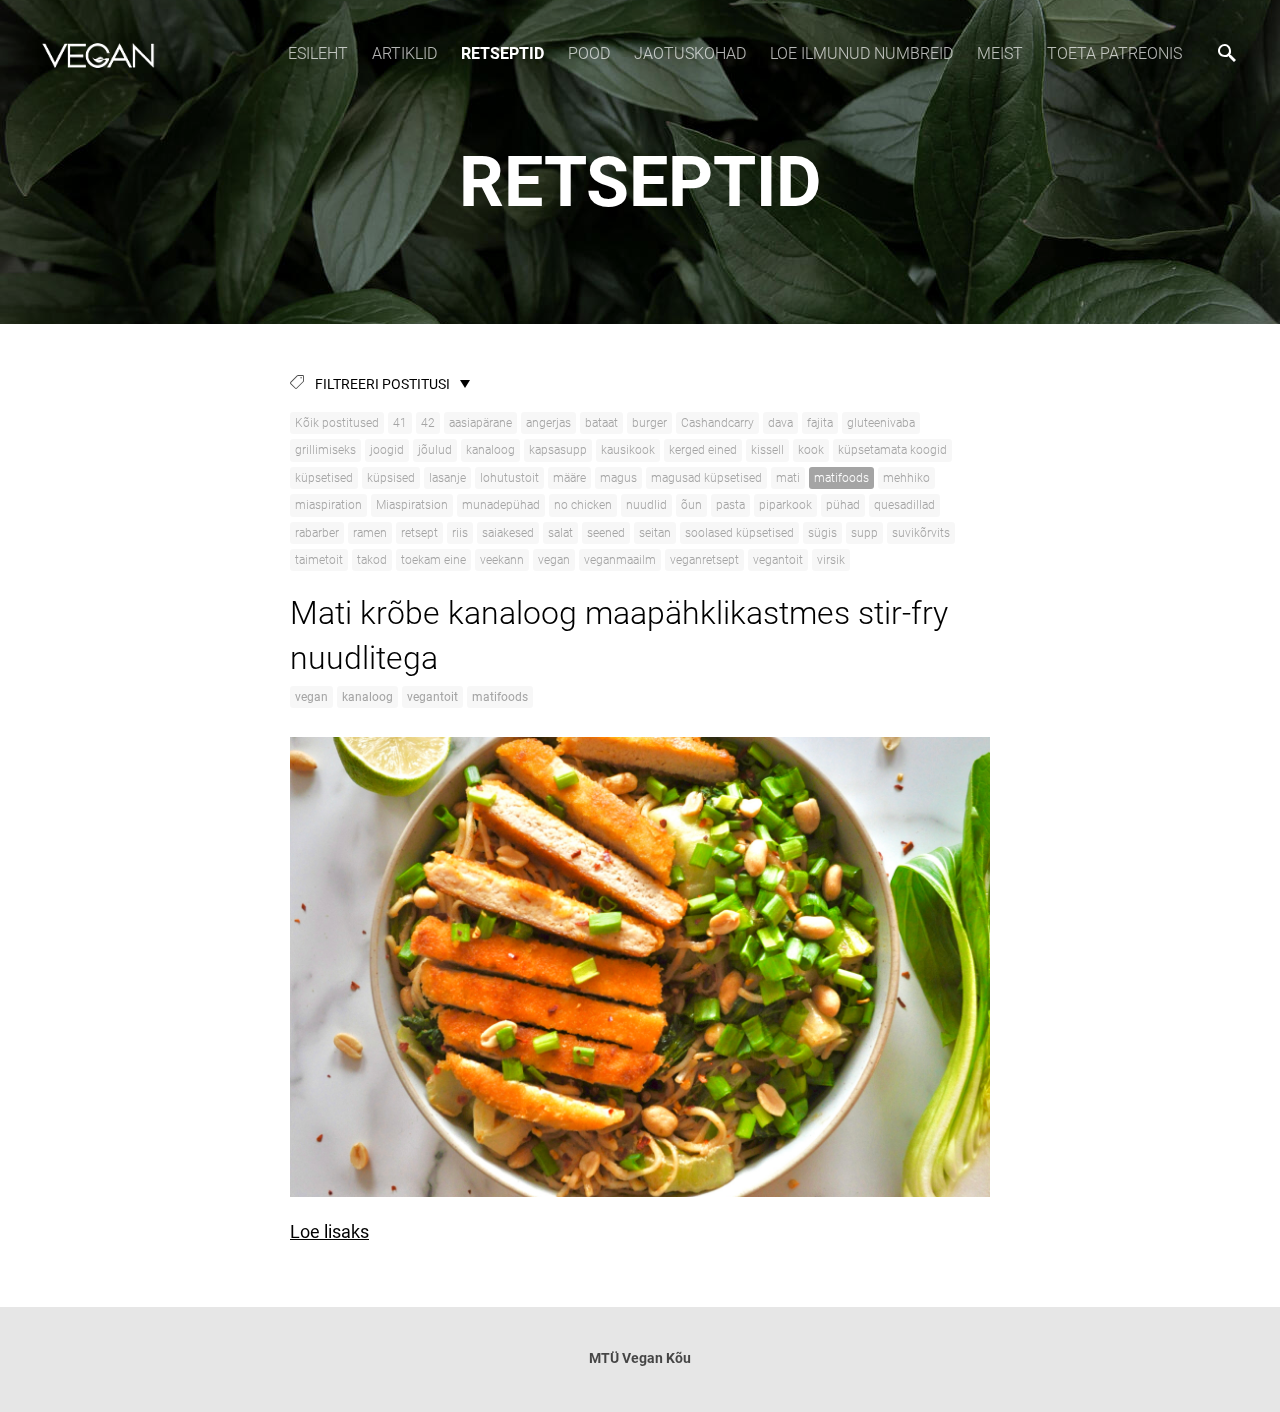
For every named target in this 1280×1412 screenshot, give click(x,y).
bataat (601, 423)
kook (811, 450)
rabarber (317, 533)
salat (560, 533)
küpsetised (324, 478)
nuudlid (646, 505)
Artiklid (404, 53)
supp (864, 533)
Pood (589, 53)
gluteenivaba (881, 423)
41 (400, 423)
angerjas (548, 423)
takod (372, 560)
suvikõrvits (921, 533)
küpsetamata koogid (892, 450)
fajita (820, 423)
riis (460, 533)
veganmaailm (620, 560)
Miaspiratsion (412, 505)
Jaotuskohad (690, 53)
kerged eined (703, 450)
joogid (387, 450)
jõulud (435, 450)
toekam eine (433, 560)
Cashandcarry (717, 423)
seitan (655, 533)
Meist (1000, 53)
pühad (843, 505)
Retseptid (502, 53)
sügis (822, 533)
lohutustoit (509, 478)
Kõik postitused (337, 423)
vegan (554, 560)
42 (428, 423)
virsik (831, 560)
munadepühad (501, 505)
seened (606, 533)
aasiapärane (480, 423)
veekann (502, 560)
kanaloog (490, 450)
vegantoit (778, 560)
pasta (730, 505)
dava (780, 423)
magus (618, 478)
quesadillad (904, 505)
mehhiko (906, 478)
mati (788, 478)
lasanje (447, 478)
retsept (419, 533)
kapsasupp (558, 450)
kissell (767, 450)
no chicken (583, 505)
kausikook (628, 450)
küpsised (391, 478)
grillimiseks (325, 450)
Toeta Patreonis (1114, 53)
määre (569, 478)
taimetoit (319, 560)
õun (691, 505)
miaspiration (328, 505)
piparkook (785, 505)
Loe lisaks (329, 1231)
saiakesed (508, 533)
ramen (370, 533)
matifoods (841, 478)
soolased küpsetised (739, 533)
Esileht (318, 53)
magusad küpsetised (706, 478)
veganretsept (704, 560)
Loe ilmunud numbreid (861, 53)
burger (649, 423)
